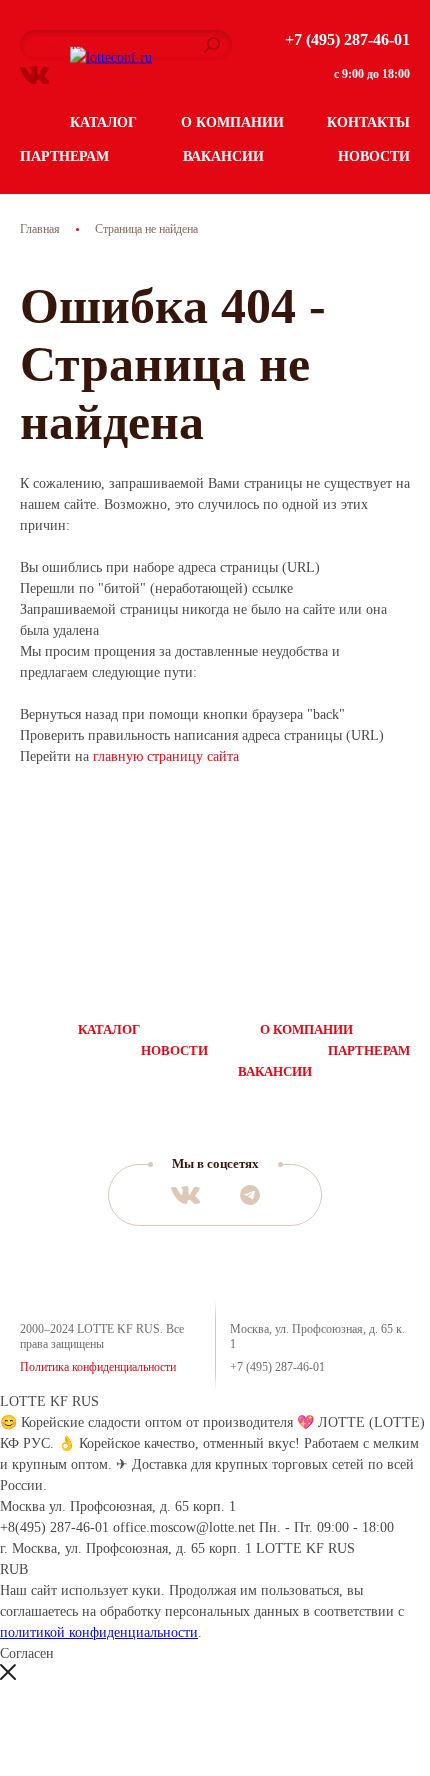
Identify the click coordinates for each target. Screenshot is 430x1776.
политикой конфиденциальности (99, 1632)
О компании (232, 122)
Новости (374, 156)
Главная (40, 229)
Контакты (368, 122)
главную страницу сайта (166, 756)
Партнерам (64, 156)
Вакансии (223, 156)
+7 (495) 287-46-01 (347, 39)
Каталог (103, 122)
